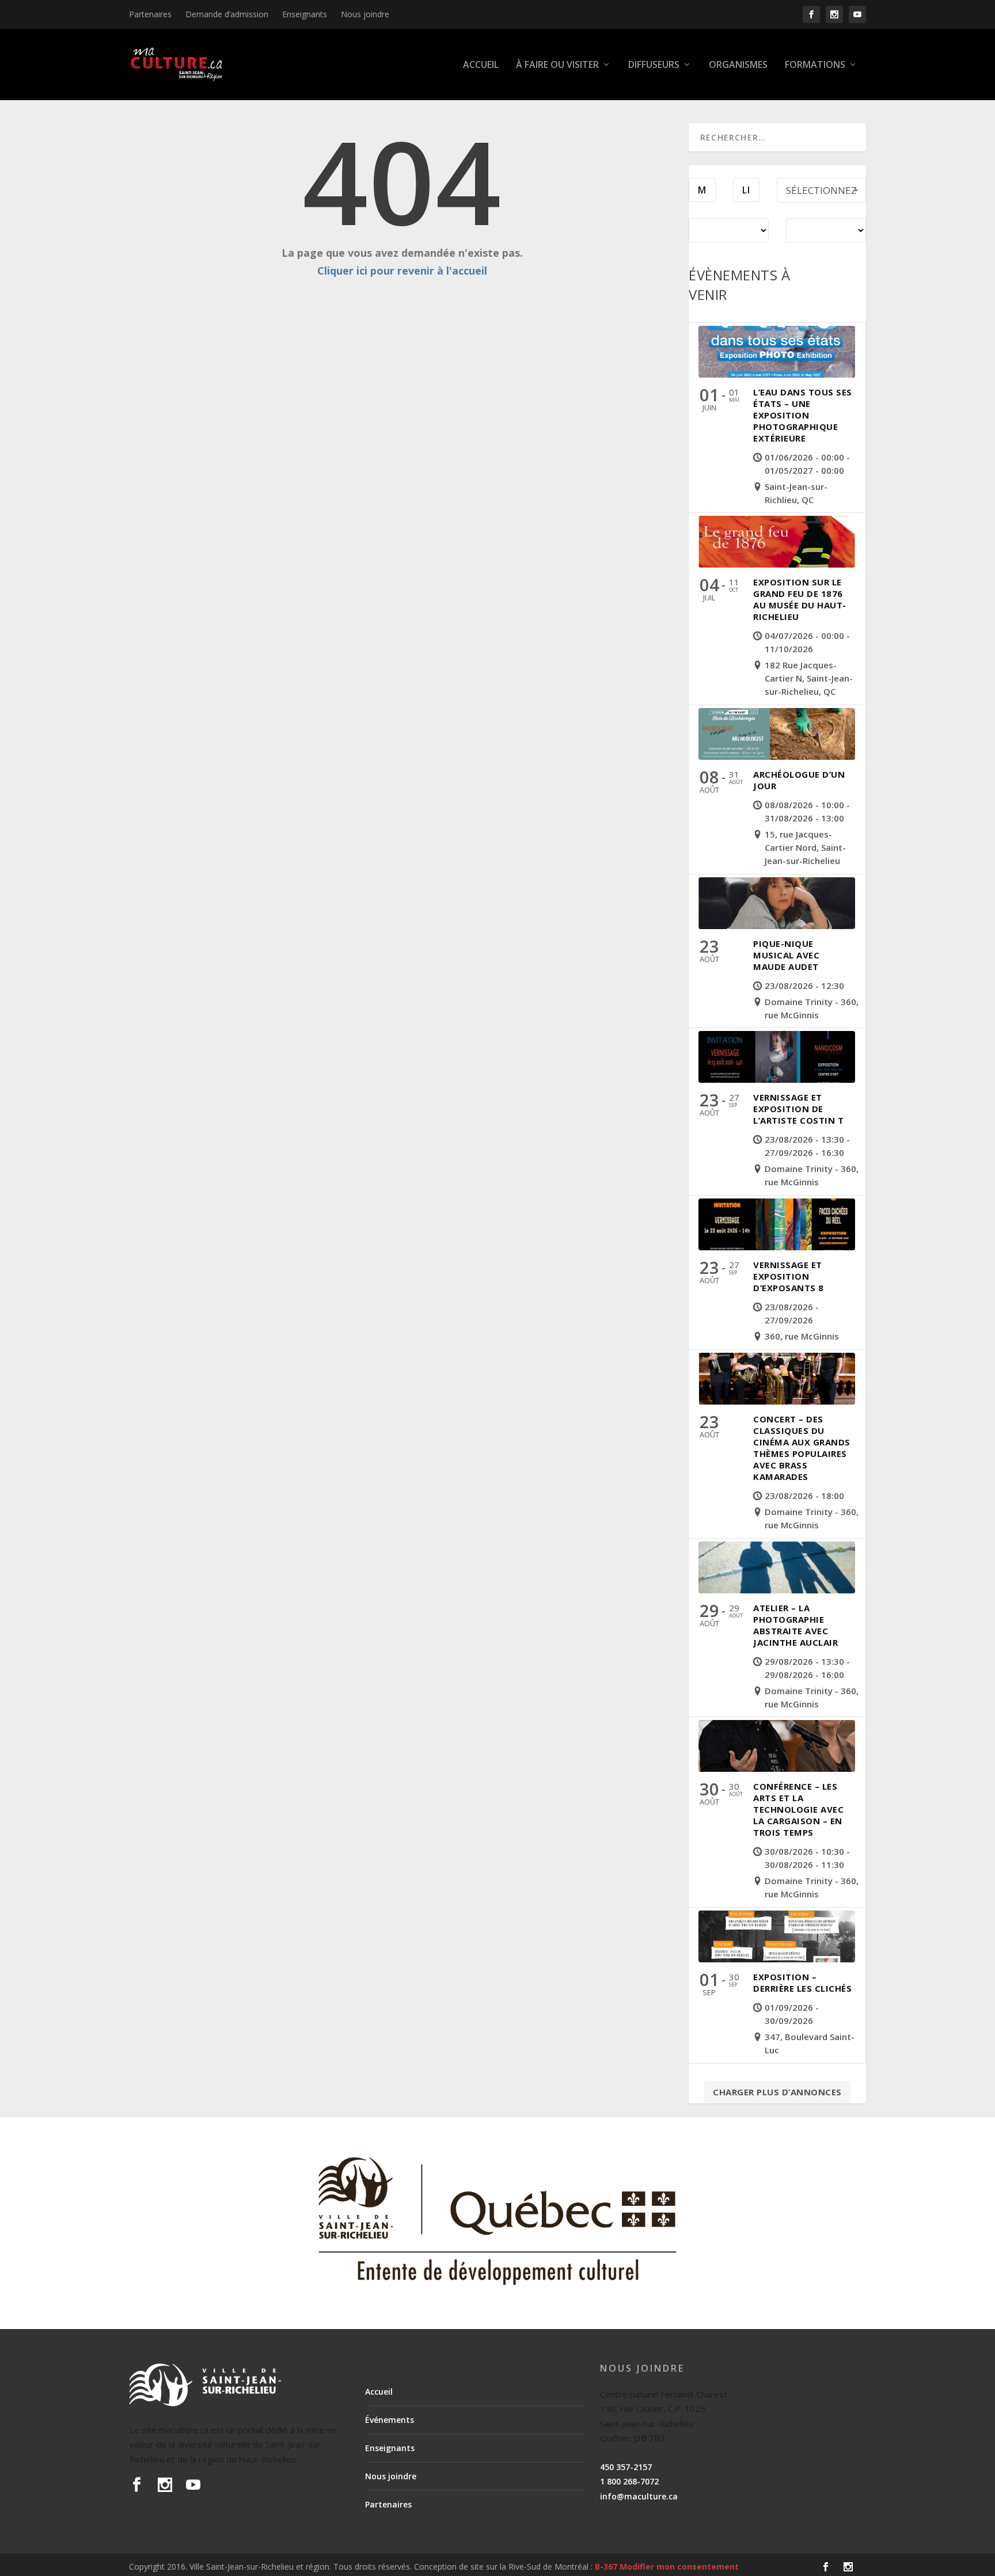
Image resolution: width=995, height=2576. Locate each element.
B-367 (606, 2567)
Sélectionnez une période (821, 193)
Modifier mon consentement (679, 2567)
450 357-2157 (626, 2467)
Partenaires (150, 14)
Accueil (481, 65)
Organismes (738, 65)
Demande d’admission (227, 14)
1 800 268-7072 (629, 2481)
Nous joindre (365, 14)
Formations (815, 65)
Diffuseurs (654, 65)
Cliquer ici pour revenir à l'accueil (402, 271)
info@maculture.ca (639, 2496)
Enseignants (305, 14)
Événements (390, 2420)
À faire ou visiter (557, 65)
